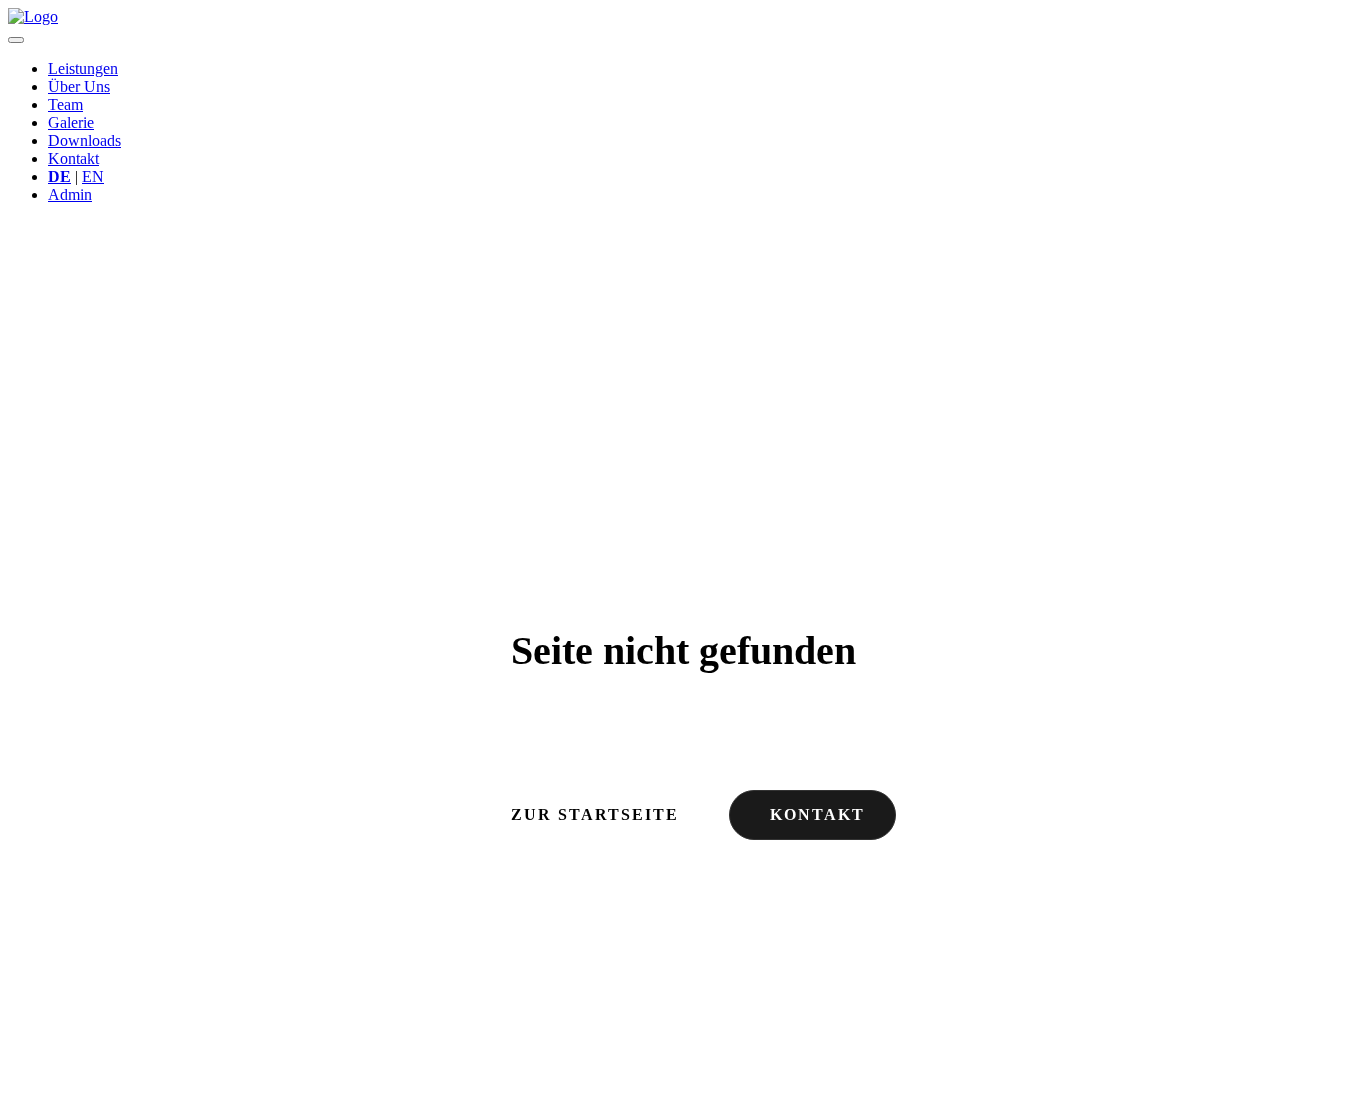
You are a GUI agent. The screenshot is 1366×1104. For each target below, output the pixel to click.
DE (59, 176)
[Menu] (16, 40)
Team (65, 104)
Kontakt (73, 158)
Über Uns (79, 86)
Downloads (84, 140)
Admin (70, 194)
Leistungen (83, 68)
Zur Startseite (595, 814)
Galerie (71, 122)
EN (93, 176)
